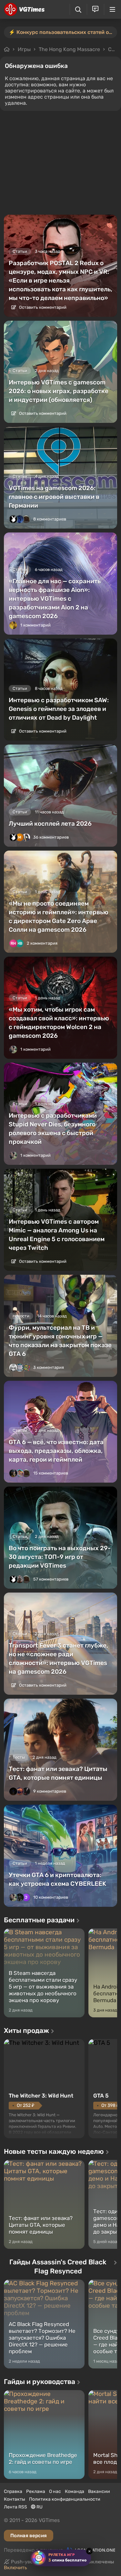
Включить (15, 2568)
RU (39, 2507)
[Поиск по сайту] (78, 10)
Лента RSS (15, 2507)
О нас (55, 2491)
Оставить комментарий (42, 307)
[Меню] (112, 9)
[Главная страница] (24, 9)
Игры (24, 49)
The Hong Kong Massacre (69, 49)
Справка (13, 2491)
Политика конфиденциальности (65, 2499)
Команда (75, 2491)
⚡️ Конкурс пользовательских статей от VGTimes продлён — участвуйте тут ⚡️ (63, 32)
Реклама (36, 2491)
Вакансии (99, 2491)
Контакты (15, 2499)
